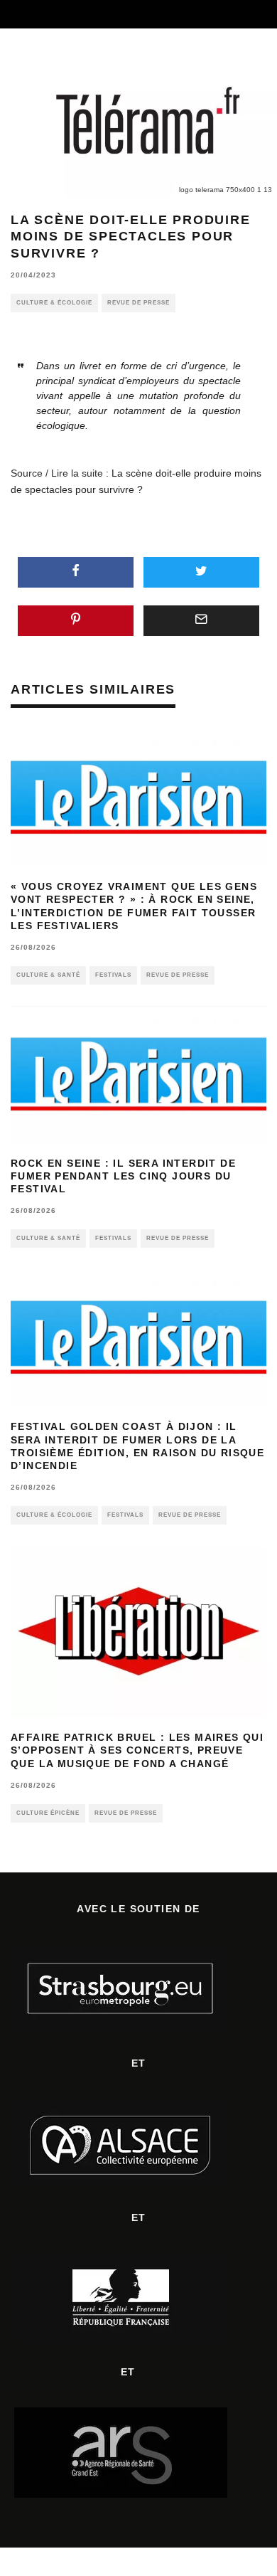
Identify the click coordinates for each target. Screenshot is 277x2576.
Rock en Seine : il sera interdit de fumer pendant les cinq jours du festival (123, 1176)
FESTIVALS (113, 975)
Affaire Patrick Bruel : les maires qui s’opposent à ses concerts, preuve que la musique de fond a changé (137, 1750)
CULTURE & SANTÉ (48, 975)
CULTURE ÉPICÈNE (48, 1813)
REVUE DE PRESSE (138, 303)
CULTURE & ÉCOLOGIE (54, 303)
